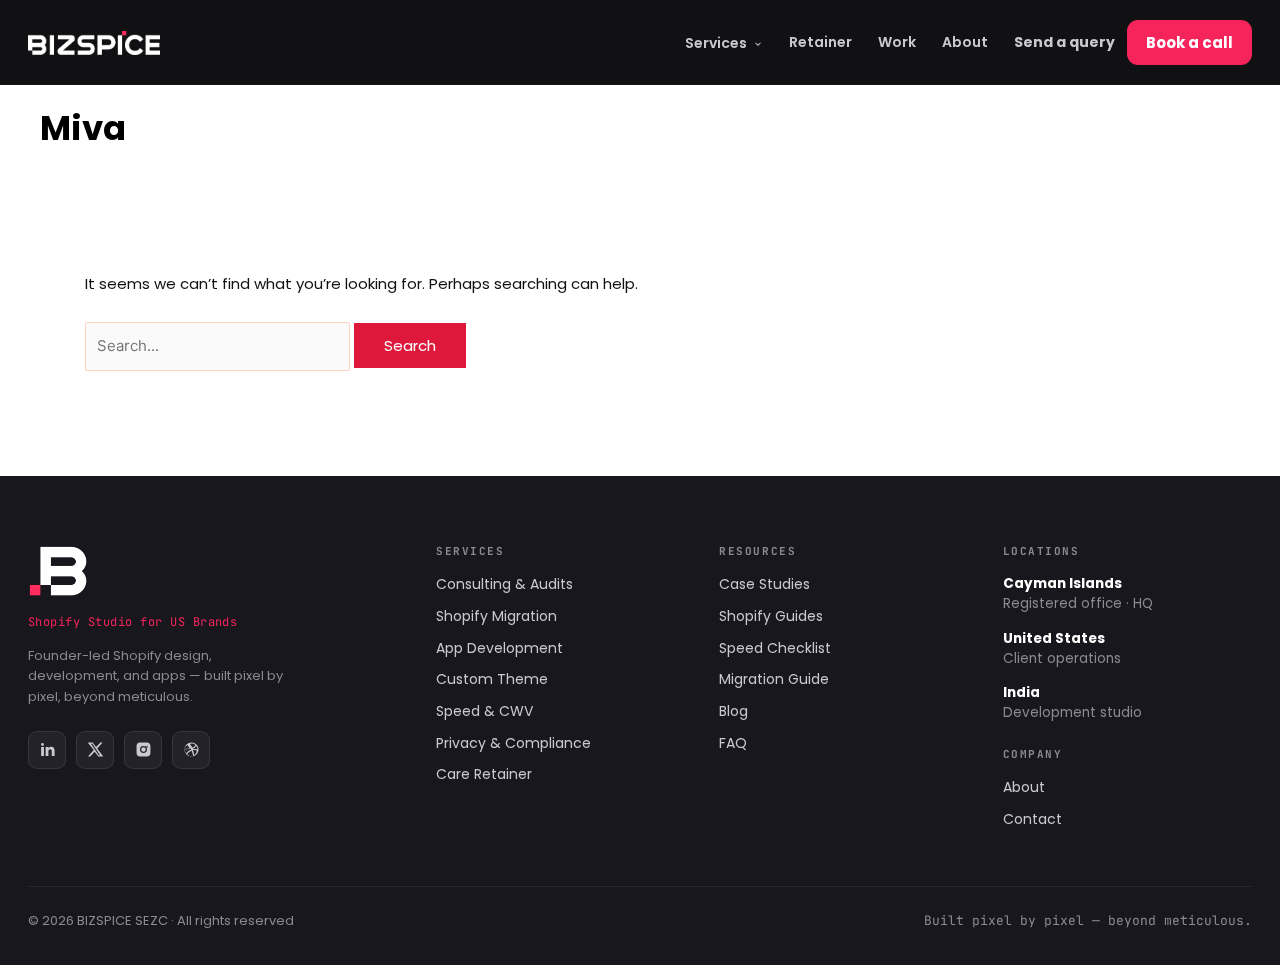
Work (897, 42)
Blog (733, 711)
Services (716, 43)
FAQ (733, 743)
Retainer (820, 42)
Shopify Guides (771, 616)
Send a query (1064, 42)
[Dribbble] (191, 750)
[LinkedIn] (47, 750)
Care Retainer (484, 774)
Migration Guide (774, 679)
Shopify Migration (496, 616)
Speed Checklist (775, 648)
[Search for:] (219, 345)
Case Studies (764, 584)
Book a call (1189, 42)
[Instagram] (143, 750)
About (965, 42)
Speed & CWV (484, 711)
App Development (499, 648)
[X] (95, 750)
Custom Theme (492, 679)
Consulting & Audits (504, 584)
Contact (1032, 819)
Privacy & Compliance (513, 743)
